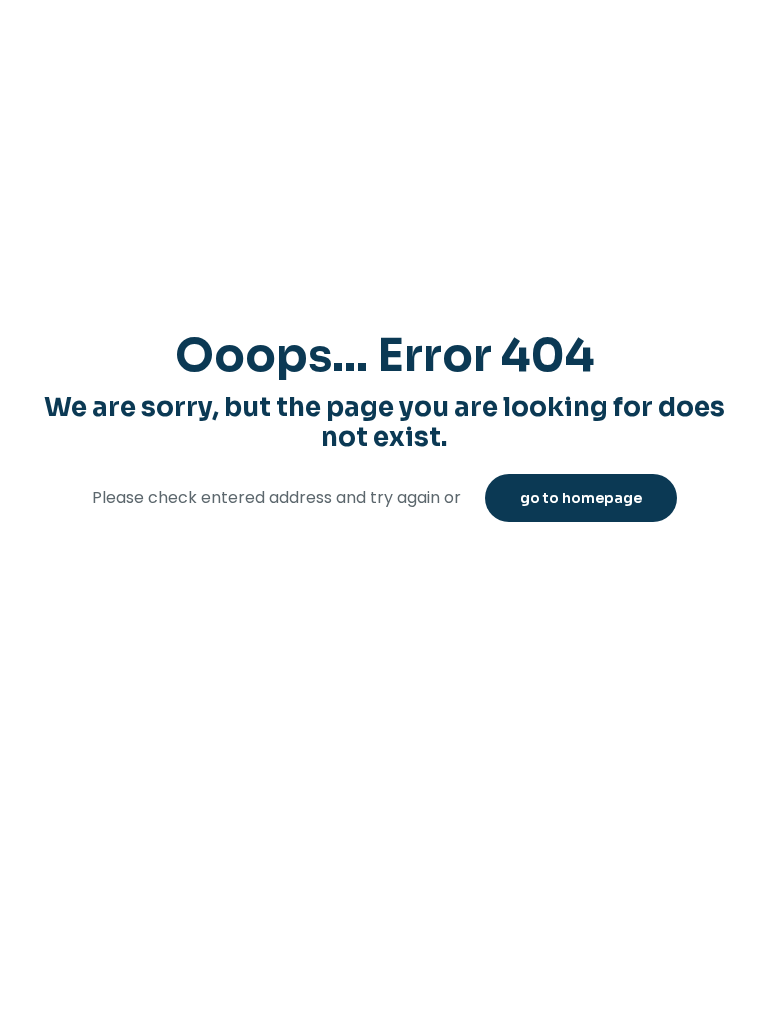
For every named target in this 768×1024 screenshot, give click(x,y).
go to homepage (581, 498)
